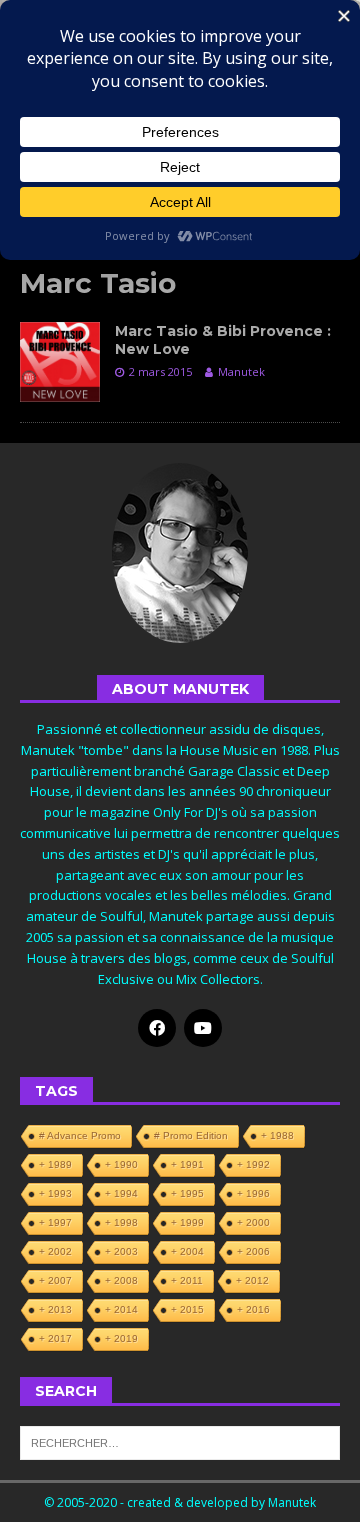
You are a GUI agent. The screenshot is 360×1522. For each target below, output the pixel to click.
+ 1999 (187, 1222)
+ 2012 (252, 1280)
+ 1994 (121, 1193)
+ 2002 (55, 1251)
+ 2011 (187, 1280)
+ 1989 (55, 1164)
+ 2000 (253, 1222)
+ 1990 (121, 1164)
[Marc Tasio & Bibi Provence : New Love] (60, 362)
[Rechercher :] (180, 1441)
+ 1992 (253, 1164)
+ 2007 (55, 1280)
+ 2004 (187, 1251)
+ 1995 (187, 1193)
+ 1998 (121, 1222)
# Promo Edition (191, 1135)
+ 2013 (55, 1309)
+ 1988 (277, 1135)
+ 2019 (121, 1338)
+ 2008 (121, 1280)
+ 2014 (121, 1309)
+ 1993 (55, 1193)
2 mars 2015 (160, 371)
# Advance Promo (80, 1135)
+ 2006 (253, 1251)
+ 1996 (253, 1193)
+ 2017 (55, 1338)
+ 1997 (55, 1222)
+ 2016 (253, 1309)
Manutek (241, 371)
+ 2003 (121, 1251)
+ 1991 (187, 1164)
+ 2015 (187, 1309)
